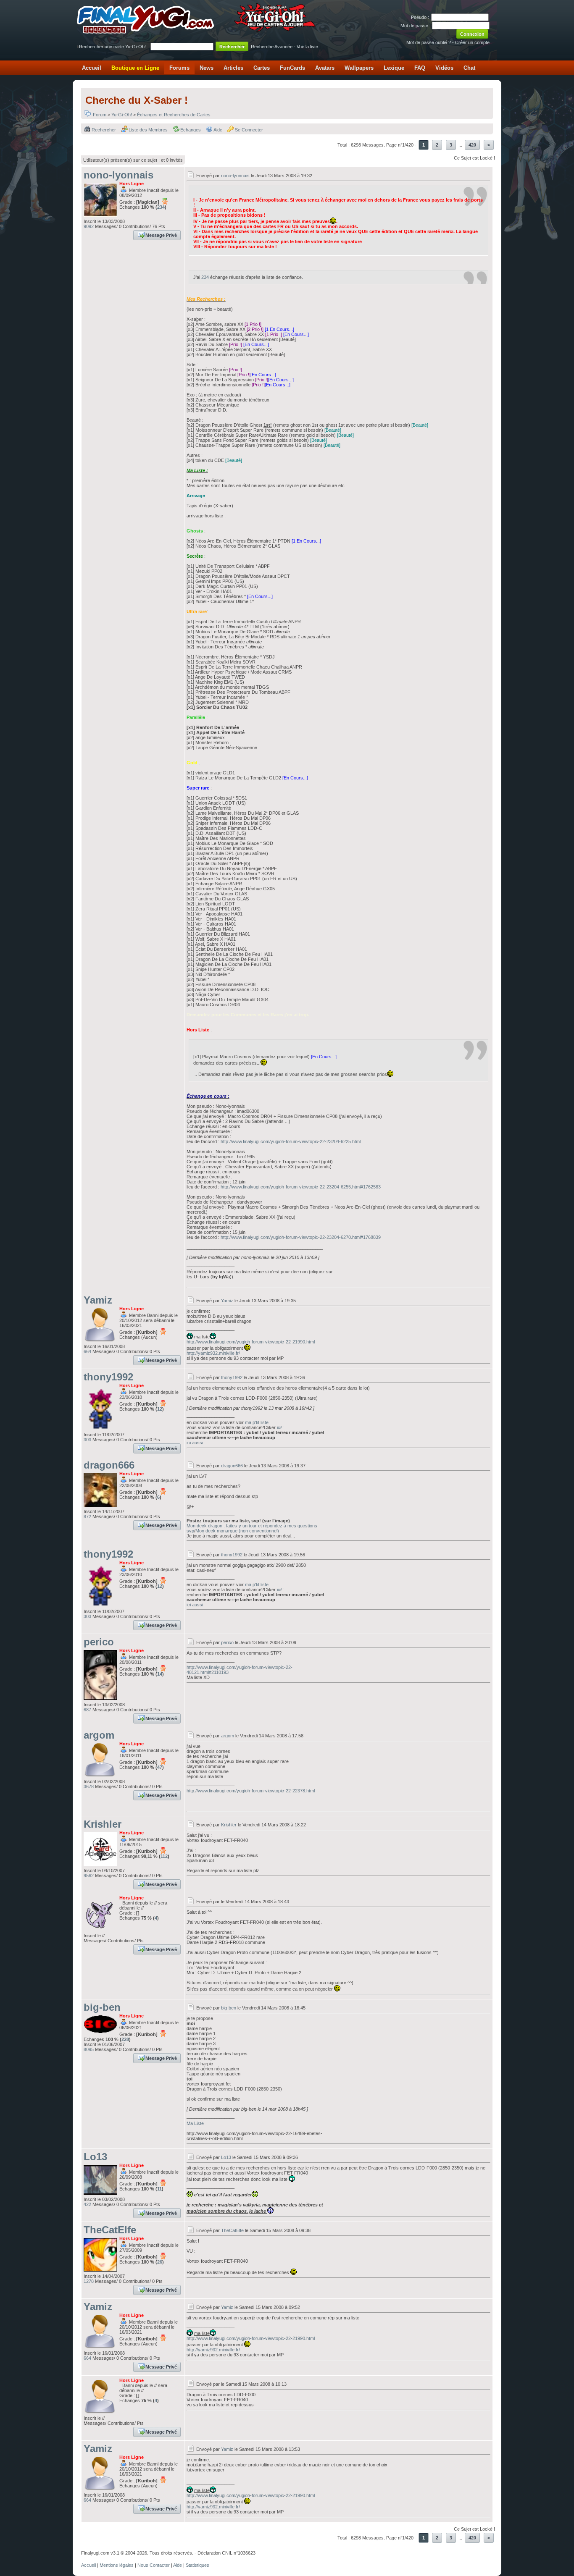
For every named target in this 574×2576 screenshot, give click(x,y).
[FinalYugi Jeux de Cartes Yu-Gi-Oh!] (197, 32)
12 (160, 1409)
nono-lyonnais (118, 175)
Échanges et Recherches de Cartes (174, 115)
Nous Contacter (154, 2565)
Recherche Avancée (272, 47)
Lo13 (95, 2157)
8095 (89, 2049)
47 (160, 1767)
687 (87, 1710)
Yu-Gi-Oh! (122, 115)
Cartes (262, 68)
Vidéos (444, 68)
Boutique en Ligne (135, 68)
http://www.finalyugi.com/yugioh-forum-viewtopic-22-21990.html (251, 1342)
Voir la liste (307, 47)
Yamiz (98, 1300)
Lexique (394, 68)
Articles (233, 68)
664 (87, 1351)
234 (161, 207)
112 (164, 1856)
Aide (218, 130)
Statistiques (197, 2565)
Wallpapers (359, 68)
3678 (89, 1786)
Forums (179, 68)
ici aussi (195, 1443)
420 (472, 145)
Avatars (325, 68)
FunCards (292, 68)
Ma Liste (195, 2123)
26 (160, 2262)
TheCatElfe (110, 2230)
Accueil (92, 68)
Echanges (191, 130)
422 (87, 2204)
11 (159, 2189)
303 (87, 1440)
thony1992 (108, 1377)
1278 (89, 2281)
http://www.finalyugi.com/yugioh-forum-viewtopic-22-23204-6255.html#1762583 (301, 1187)
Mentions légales (117, 2565)
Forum (100, 115)
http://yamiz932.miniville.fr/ (213, 1353)
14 (160, 1674)
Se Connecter (249, 130)
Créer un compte (472, 42)
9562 (89, 1876)
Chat (469, 68)
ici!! (280, 1427)
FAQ (420, 68)
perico (99, 1642)
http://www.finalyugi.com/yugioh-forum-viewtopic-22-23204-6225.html (291, 1141)
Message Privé (161, 235)
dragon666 (109, 1465)
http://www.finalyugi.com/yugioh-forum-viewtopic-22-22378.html (251, 1791)
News (207, 68)
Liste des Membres (148, 130)
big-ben (102, 2007)
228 (125, 2039)
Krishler (103, 1824)
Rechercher (104, 130)
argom (99, 1735)
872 (87, 1516)
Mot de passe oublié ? (429, 42)
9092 (89, 226)
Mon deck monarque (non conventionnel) (237, 1531)
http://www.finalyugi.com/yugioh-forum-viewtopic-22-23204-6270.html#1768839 (301, 1237)
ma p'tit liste (257, 1422)
